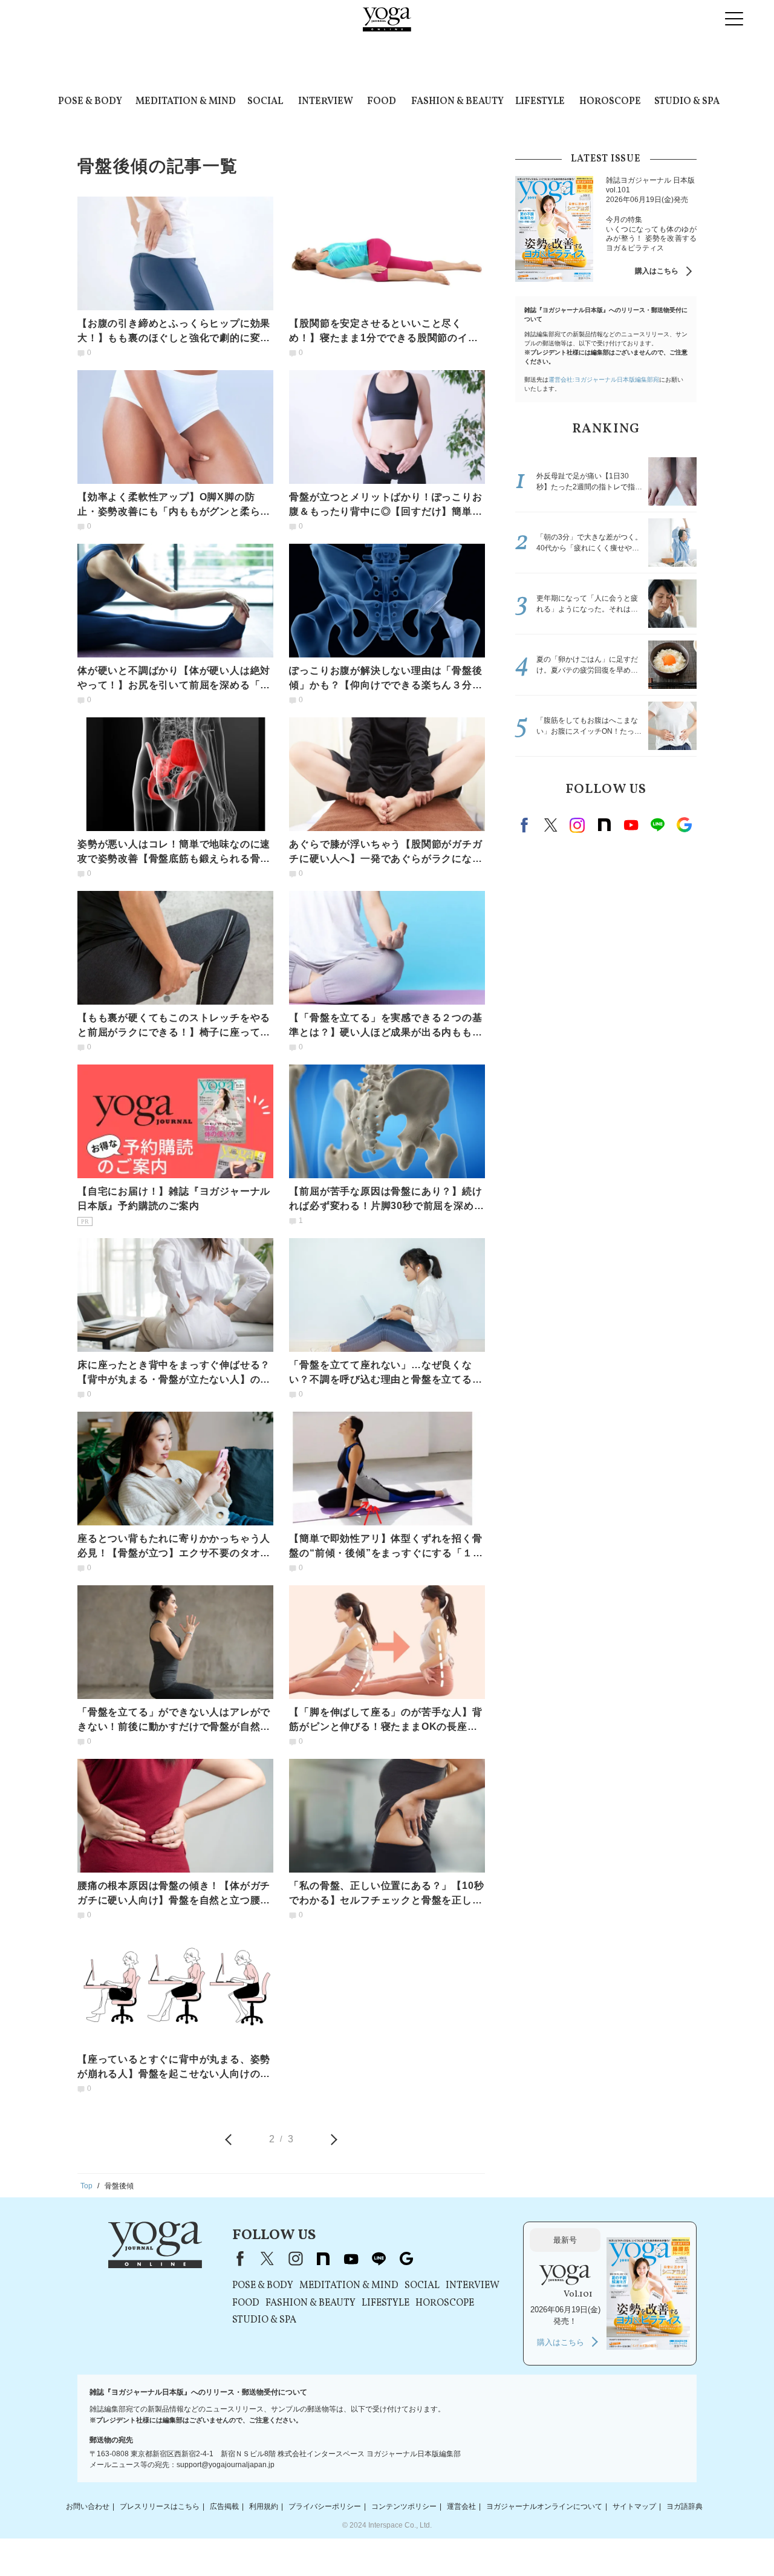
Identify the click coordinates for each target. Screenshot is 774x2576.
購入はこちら (657, 271)
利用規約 (264, 2506)
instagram (577, 825)
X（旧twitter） (551, 825)
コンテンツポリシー (404, 2506)
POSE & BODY (90, 102)
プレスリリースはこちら (160, 2506)
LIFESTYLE (540, 102)
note (604, 825)
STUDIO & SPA (687, 102)
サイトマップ (634, 2506)
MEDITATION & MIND (186, 102)
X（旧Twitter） (267, 2258)
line (657, 825)
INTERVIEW (326, 102)
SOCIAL (265, 102)
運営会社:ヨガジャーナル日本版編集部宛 (604, 380)
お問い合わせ (88, 2506)
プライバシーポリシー (325, 2506)
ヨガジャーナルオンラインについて (544, 2506)
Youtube (631, 825)
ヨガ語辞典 (685, 2506)
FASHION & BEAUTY (457, 102)
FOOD (382, 102)
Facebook (526, 825)
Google (684, 825)
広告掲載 (224, 2506)
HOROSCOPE (610, 102)
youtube (351, 2258)
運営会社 (461, 2506)
